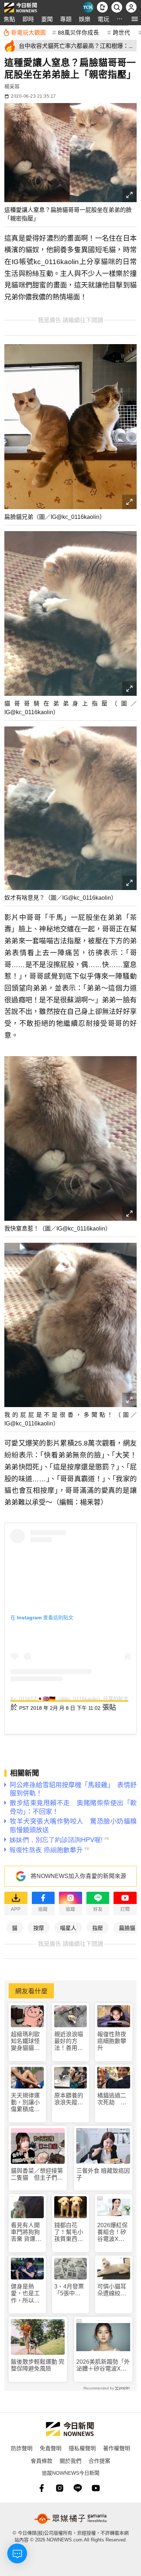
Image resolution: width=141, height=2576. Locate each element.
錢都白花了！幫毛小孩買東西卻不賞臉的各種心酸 (69, 2232)
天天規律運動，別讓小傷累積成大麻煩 (25, 2103)
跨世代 (121, 32)
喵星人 (68, 1928)
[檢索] (117, 7)
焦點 (9, 19)
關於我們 (70, 2461)
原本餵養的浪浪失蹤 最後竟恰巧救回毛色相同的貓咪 (69, 2099)
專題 (66, 19)
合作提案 (99, 2461)
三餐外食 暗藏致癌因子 (103, 2174)
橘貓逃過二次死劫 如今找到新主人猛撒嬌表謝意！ (112, 2099)
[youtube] (96, 2488)
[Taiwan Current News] (88, 7)
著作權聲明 (117, 2448)
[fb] (42, 2488)
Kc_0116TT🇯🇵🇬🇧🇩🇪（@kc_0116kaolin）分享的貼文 (69, 1699)
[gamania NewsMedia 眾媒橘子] (70, 2519)
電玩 (103, 19)
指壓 (98, 1928)
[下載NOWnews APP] (102, 7)
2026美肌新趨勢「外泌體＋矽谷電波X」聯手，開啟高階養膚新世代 (103, 2365)
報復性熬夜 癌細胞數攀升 (112, 2041)
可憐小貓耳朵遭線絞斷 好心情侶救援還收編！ (114, 2290)
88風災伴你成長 (78, 32)
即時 (28, 19)
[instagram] (60, 2488)
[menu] (135, 19)
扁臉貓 (127, 1928)
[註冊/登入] (131, 7)
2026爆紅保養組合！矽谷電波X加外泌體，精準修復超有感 (112, 2232)
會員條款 (42, 2461)
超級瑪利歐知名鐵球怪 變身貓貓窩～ (27, 2041)
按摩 (39, 1928)
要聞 (47, 19)
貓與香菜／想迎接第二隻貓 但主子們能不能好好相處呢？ (37, 2174)
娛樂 (85, 19)
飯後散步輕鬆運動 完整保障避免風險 (38, 2365)
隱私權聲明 (82, 2448)
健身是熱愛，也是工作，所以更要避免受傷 (25, 2294)
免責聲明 (51, 2448)
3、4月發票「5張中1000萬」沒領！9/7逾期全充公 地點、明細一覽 (70, 2290)
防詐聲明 (22, 2448)
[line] (78, 2488)
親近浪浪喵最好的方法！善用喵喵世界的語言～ (69, 2041)
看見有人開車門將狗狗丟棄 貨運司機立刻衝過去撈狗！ (26, 2232)
